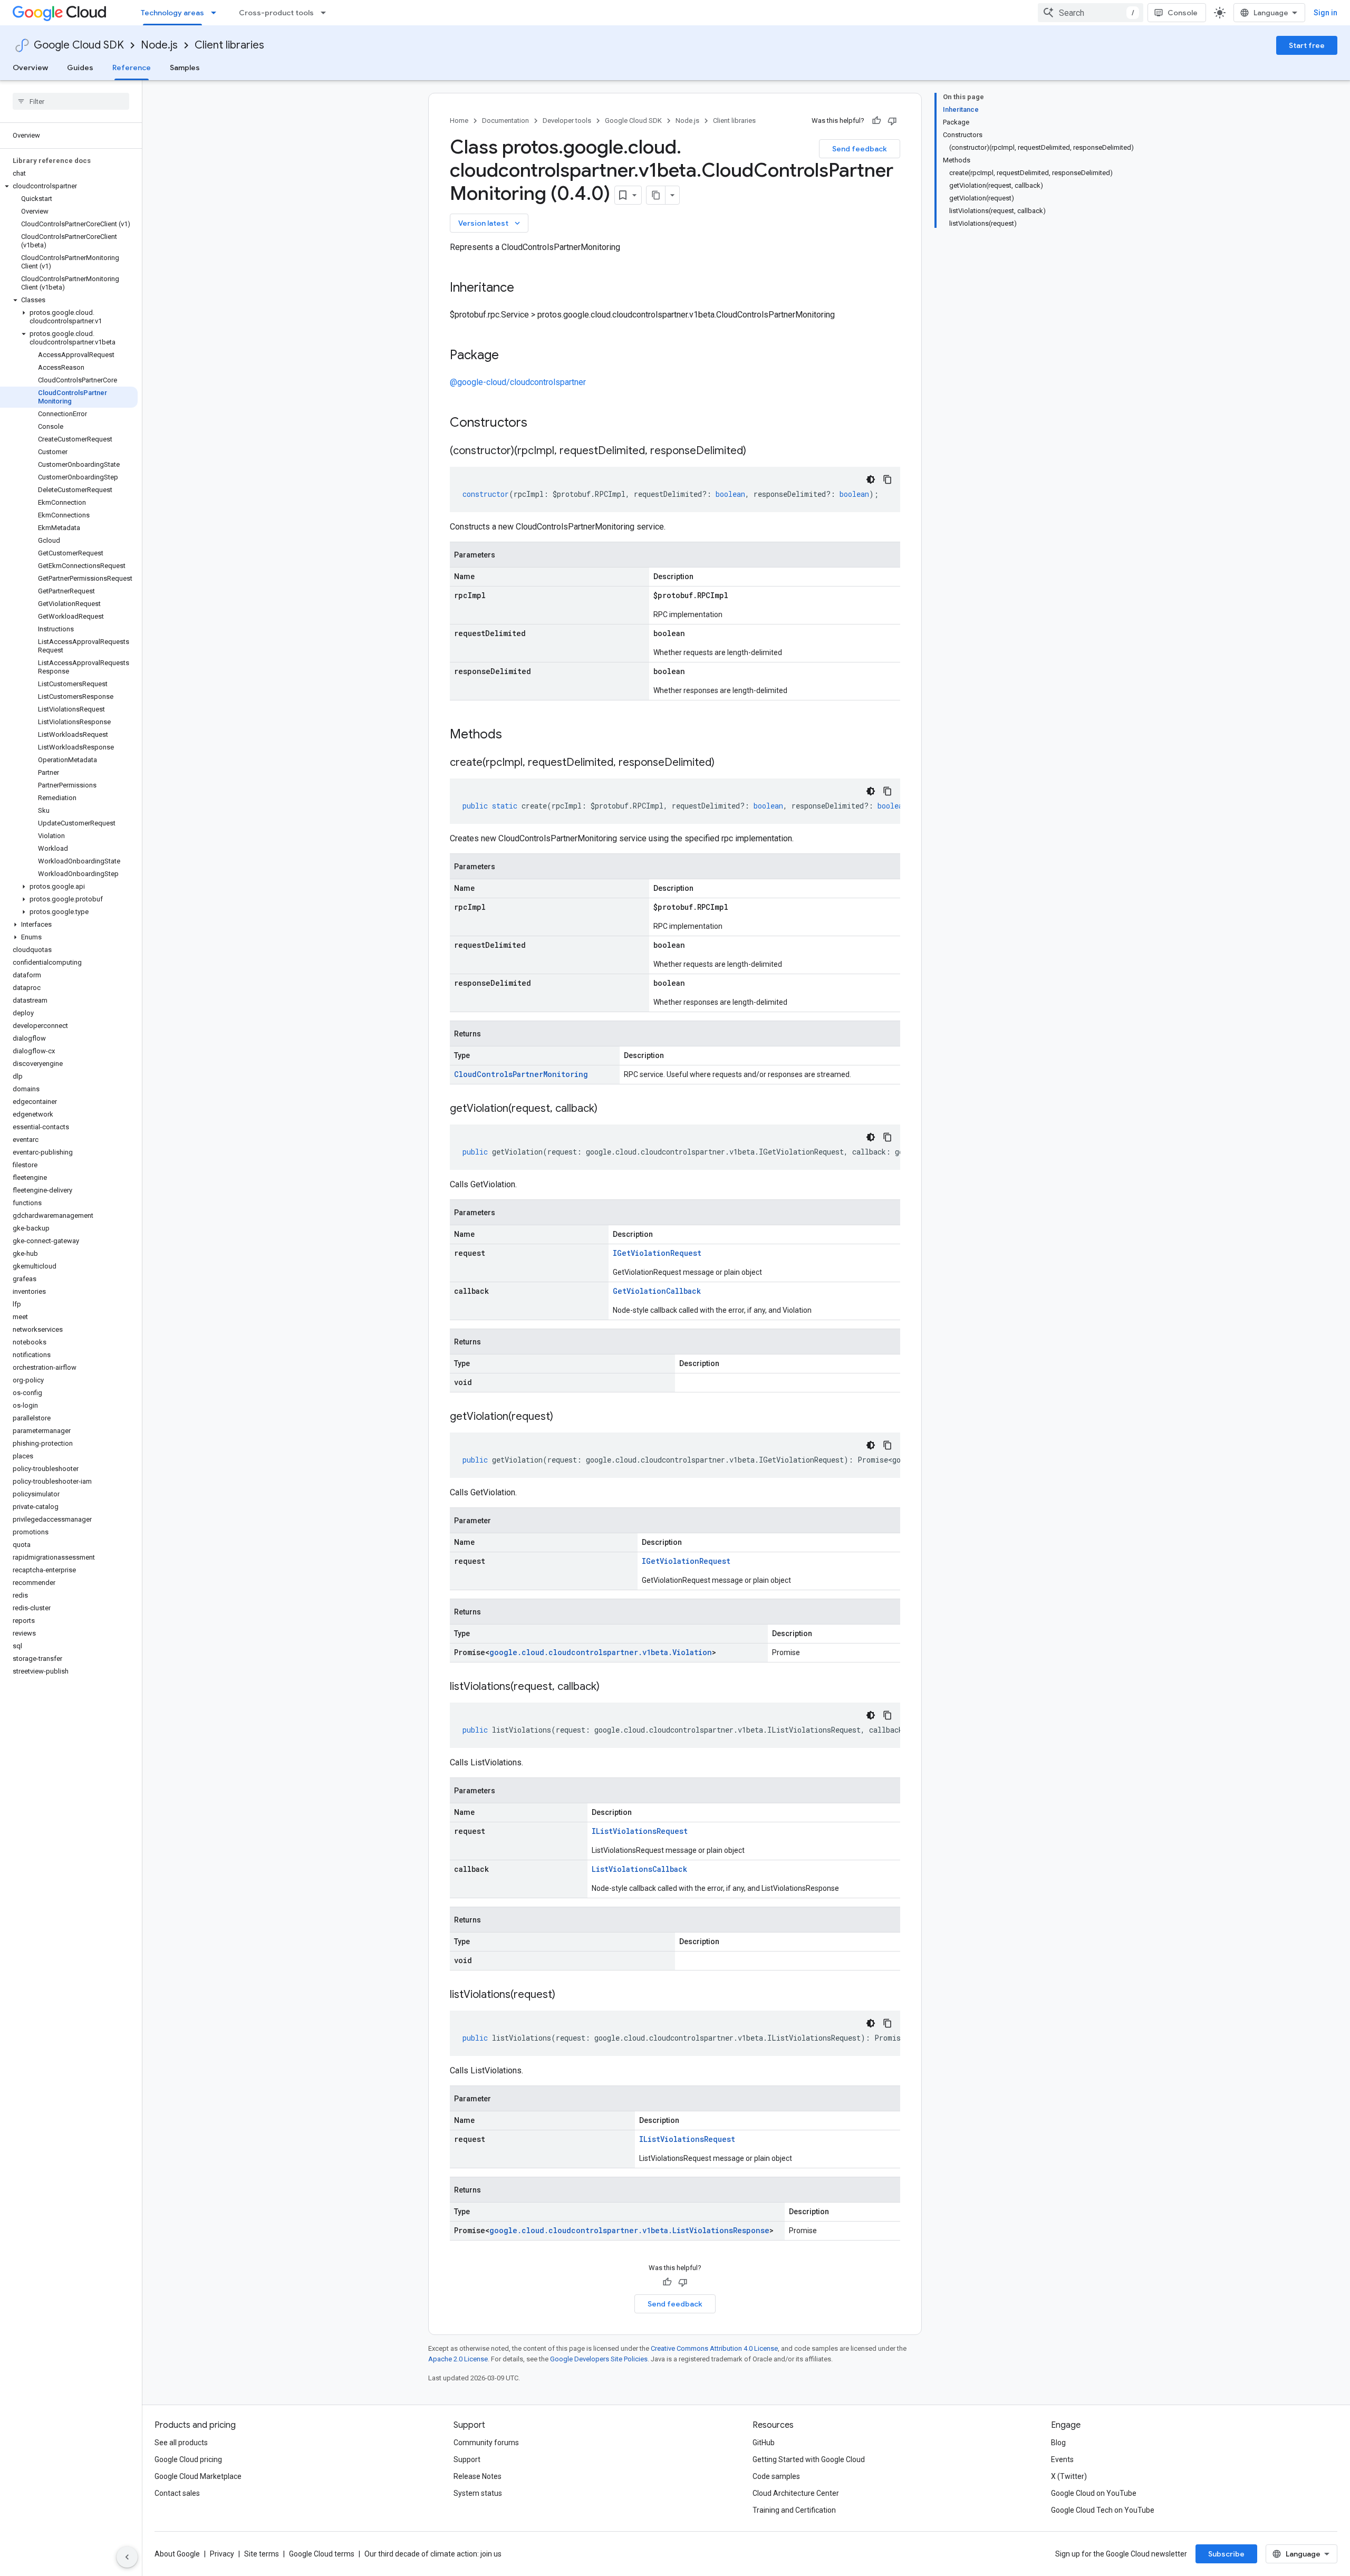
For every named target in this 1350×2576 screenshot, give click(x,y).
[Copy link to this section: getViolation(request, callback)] (608, 1109)
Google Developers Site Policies (599, 2359)
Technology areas (172, 13)
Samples (185, 68)
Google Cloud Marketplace (198, 2476)
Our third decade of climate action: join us (433, 2554)
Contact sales (177, 2493)
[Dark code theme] (871, 479)
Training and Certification (794, 2510)
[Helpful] (876, 121)
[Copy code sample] (888, 479)
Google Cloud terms (322, 2554)
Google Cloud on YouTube (1094, 2493)
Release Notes (478, 2476)
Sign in (1325, 13)
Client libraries (229, 45)
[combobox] (1091, 13)
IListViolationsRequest (640, 1831)
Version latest (490, 223)
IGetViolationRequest (657, 1253)
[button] (69, 186)
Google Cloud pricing (188, 2459)
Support (467, 2459)
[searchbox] (71, 101)
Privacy (222, 2554)
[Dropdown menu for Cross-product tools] (326, 13)
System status (478, 2493)
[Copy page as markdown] (656, 195)
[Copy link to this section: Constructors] (541, 424)
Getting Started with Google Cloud (809, 2459)
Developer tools (567, 121)
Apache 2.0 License (458, 2359)
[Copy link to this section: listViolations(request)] (566, 1995)
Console (1183, 13)
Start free (1307, 45)
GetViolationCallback (657, 1291)
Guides (80, 68)
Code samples (776, 2476)
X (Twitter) (1069, 2476)
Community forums (486, 2443)
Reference (132, 68)
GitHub (764, 2443)
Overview (30, 68)
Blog (1058, 2443)
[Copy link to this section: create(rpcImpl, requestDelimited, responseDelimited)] (725, 763)
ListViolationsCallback (639, 1869)
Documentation (505, 121)
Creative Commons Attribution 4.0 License (714, 2348)
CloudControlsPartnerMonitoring (521, 1074)
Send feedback (860, 149)
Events (1062, 2459)
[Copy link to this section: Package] (509, 356)
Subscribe (1226, 2554)
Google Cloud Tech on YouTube (1103, 2510)
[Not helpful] (892, 121)
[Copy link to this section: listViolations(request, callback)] (610, 1687)
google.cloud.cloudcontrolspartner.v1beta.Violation (601, 1652)
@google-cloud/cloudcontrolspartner (518, 382)
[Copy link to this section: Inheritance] (525, 289)
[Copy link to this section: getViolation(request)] (564, 1417)
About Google (177, 2554)
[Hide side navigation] (127, 2557)
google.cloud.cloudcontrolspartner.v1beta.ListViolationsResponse (629, 2230)
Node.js (159, 45)
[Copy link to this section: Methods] (516, 735)
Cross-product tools (276, 13)
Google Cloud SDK (79, 45)
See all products (181, 2443)
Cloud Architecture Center (796, 2493)
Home (459, 121)
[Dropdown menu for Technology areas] (217, 13)
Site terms (262, 2554)
